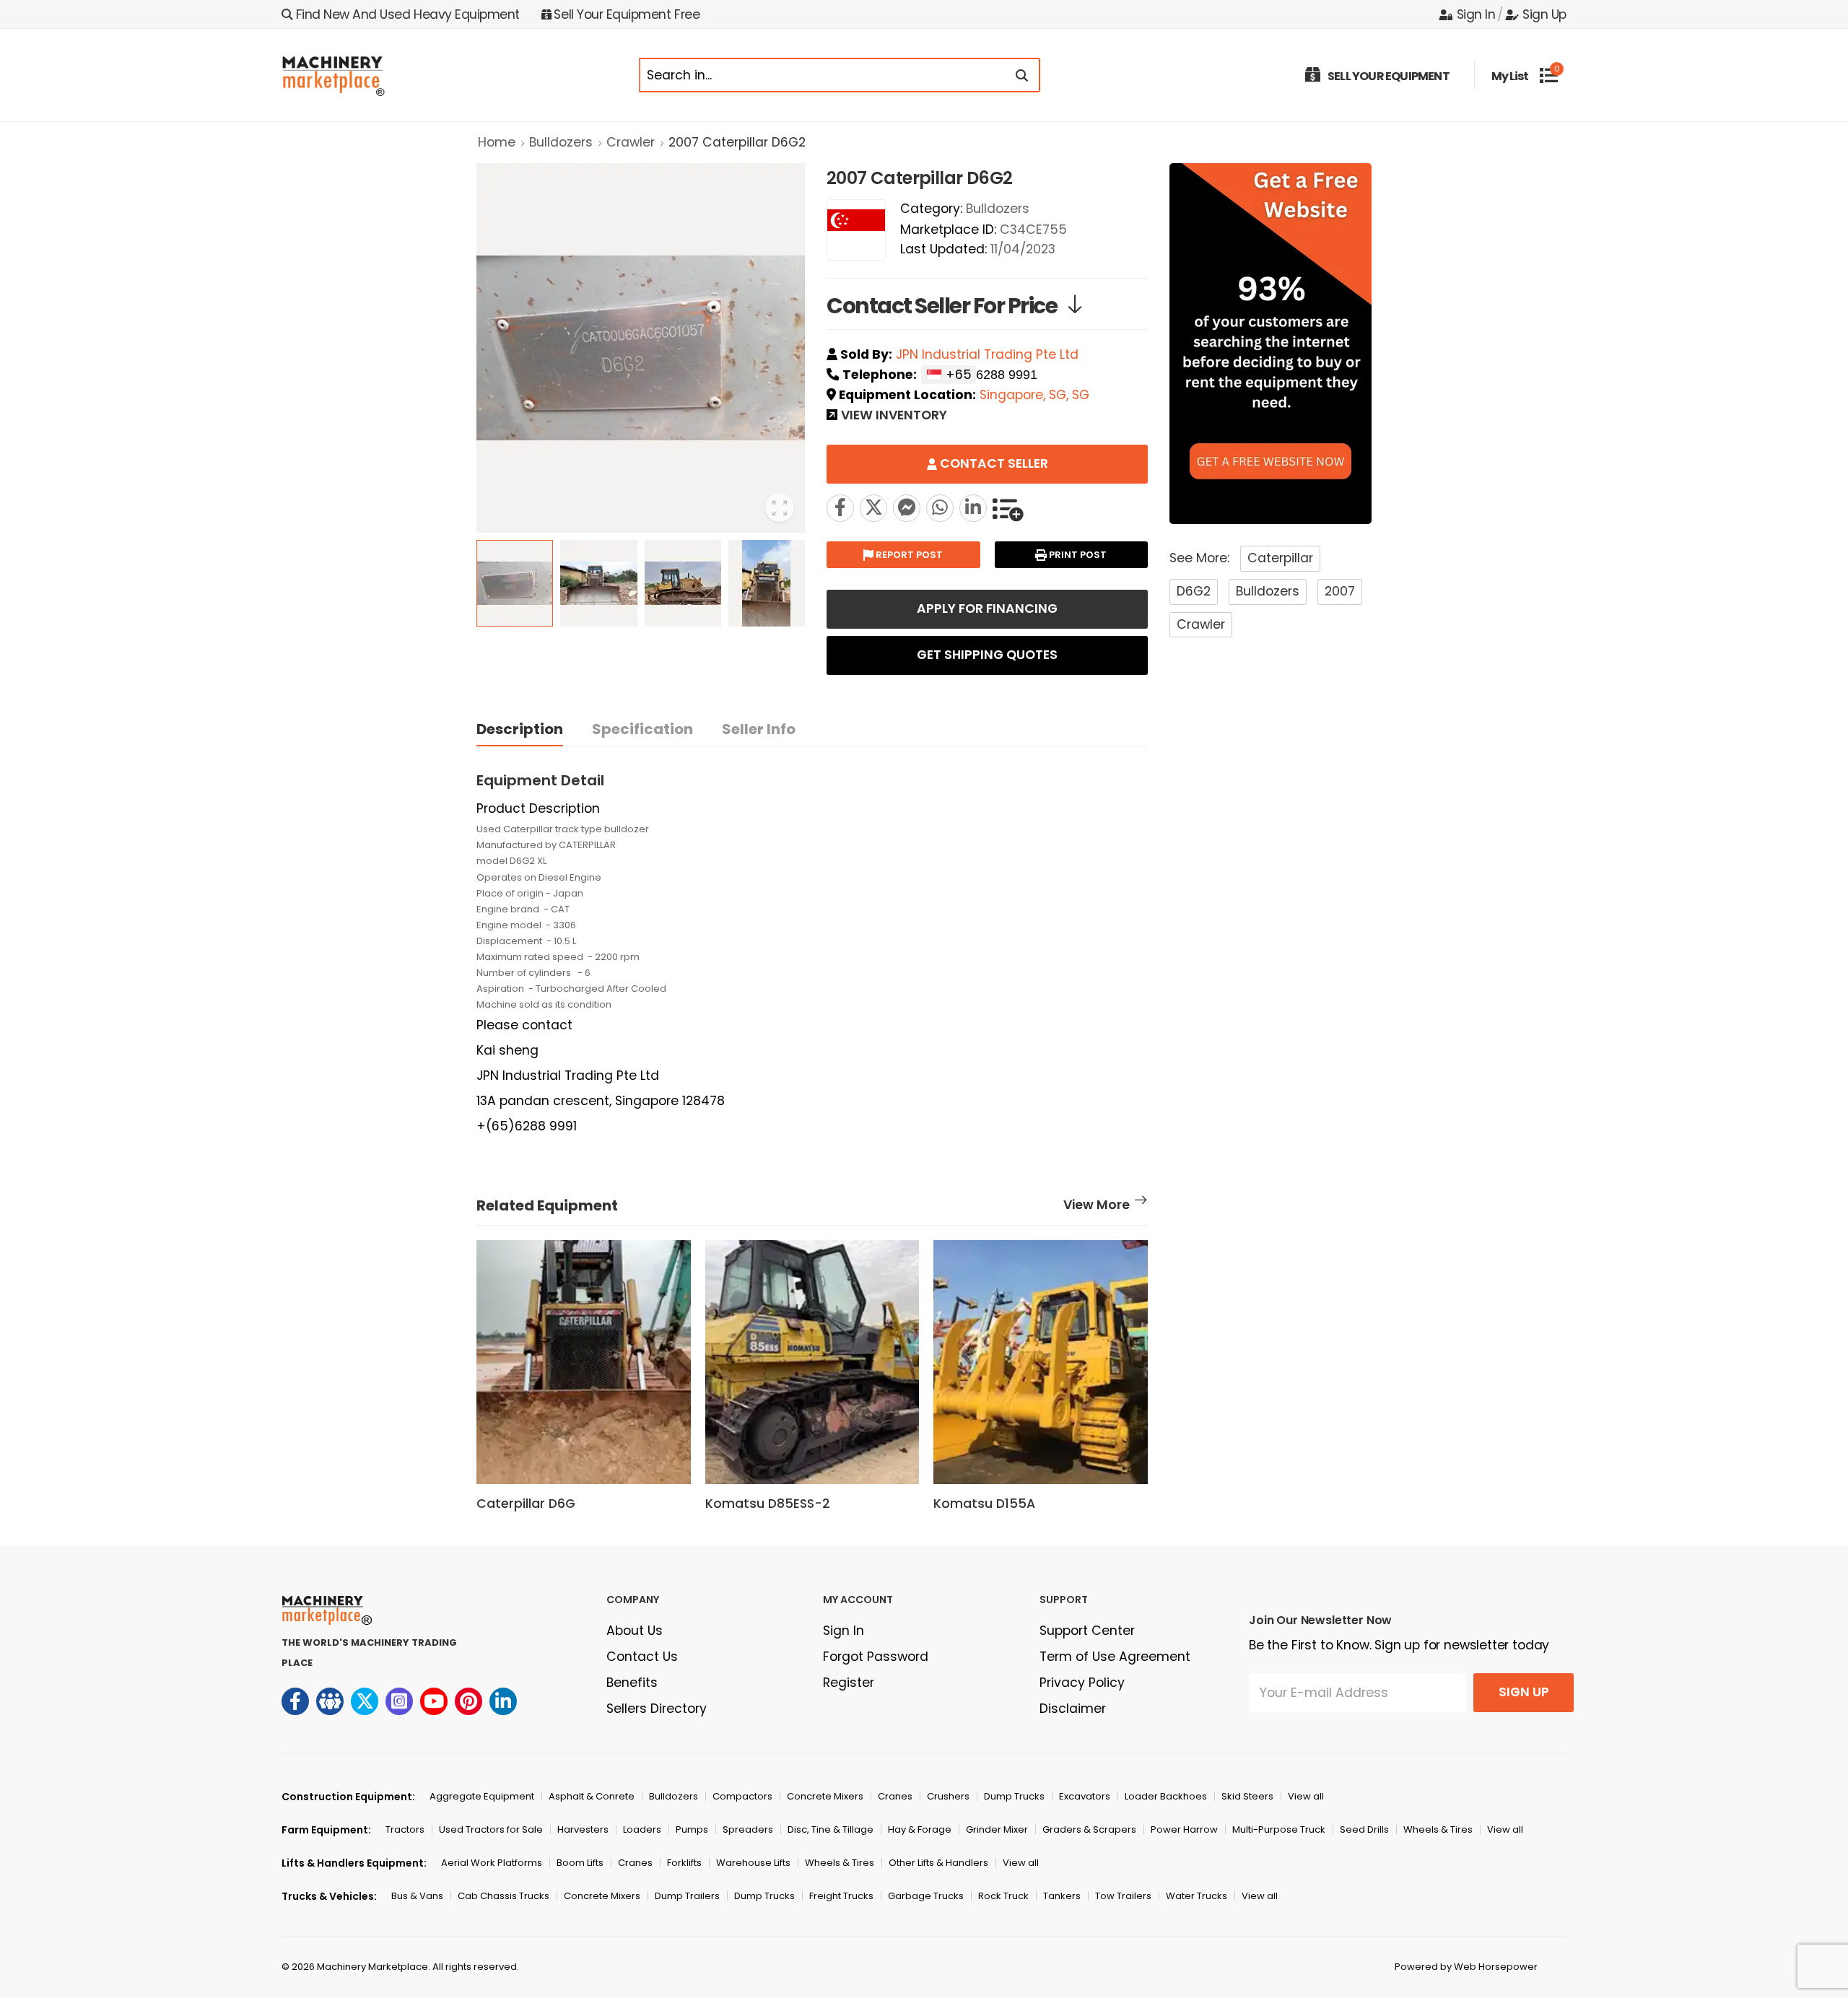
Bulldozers (561, 142)
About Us (635, 1631)
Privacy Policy (1082, 1683)
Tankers (1062, 1896)
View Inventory (894, 416)
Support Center (1087, 1631)
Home (497, 142)
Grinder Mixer (997, 1829)
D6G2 (1194, 591)
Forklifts (684, 1863)
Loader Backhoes (1166, 1796)
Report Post (908, 555)
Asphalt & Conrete (592, 1796)
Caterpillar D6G (526, 1504)
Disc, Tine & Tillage (831, 1829)
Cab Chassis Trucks (504, 1896)
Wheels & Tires (1438, 1829)
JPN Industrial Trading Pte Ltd (987, 354)
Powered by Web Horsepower (1466, 1967)
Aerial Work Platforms (492, 1863)
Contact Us (642, 1657)
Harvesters (583, 1829)
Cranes (895, 1796)
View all (1306, 1796)
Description (520, 729)
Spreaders (748, 1829)
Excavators (1085, 1796)
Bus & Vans (417, 1896)
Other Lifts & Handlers (938, 1863)
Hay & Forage (920, 1829)
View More (1097, 1206)
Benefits (632, 1683)
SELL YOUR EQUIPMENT (1389, 76)
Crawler (631, 142)
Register (849, 1683)
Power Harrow (1184, 1829)
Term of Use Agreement (1115, 1657)
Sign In (1476, 14)
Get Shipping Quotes (987, 655)
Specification (642, 729)
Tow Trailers (1123, 1896)
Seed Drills (1364, 1829)
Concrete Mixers (825, 1796)
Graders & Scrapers (1089, 1829)
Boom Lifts (580, 1863)
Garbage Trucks (926, 1896)
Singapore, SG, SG (1034, 395)
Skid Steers (1247, 1796)
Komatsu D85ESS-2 (768, 1504)
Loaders (642, 1829)
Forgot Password (876, 1657)
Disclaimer (1073, 1709)
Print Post (1077, 555)
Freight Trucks (841, 1896)
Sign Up (1544, 14)
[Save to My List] (1008, 508)
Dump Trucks (1014, 1796)
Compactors (742, 1796)
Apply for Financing (987, 608)
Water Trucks (1197, 1896)
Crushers (948, 1796)
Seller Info (759, 729)
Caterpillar (1280, 558)
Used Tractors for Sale (491, 1829)
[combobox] (949, 375)
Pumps (692, 1829)
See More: (1199, 558)
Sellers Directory (657, 1709)
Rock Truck (1003, 1896)
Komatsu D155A (984, 1504)
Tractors (405, 1829)
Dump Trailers (687, 1896)
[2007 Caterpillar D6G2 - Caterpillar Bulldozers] (873, 508)
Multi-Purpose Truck (1279, 1829)
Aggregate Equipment (482, 1796)
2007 (1340, 591)
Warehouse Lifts (753, 1863)
